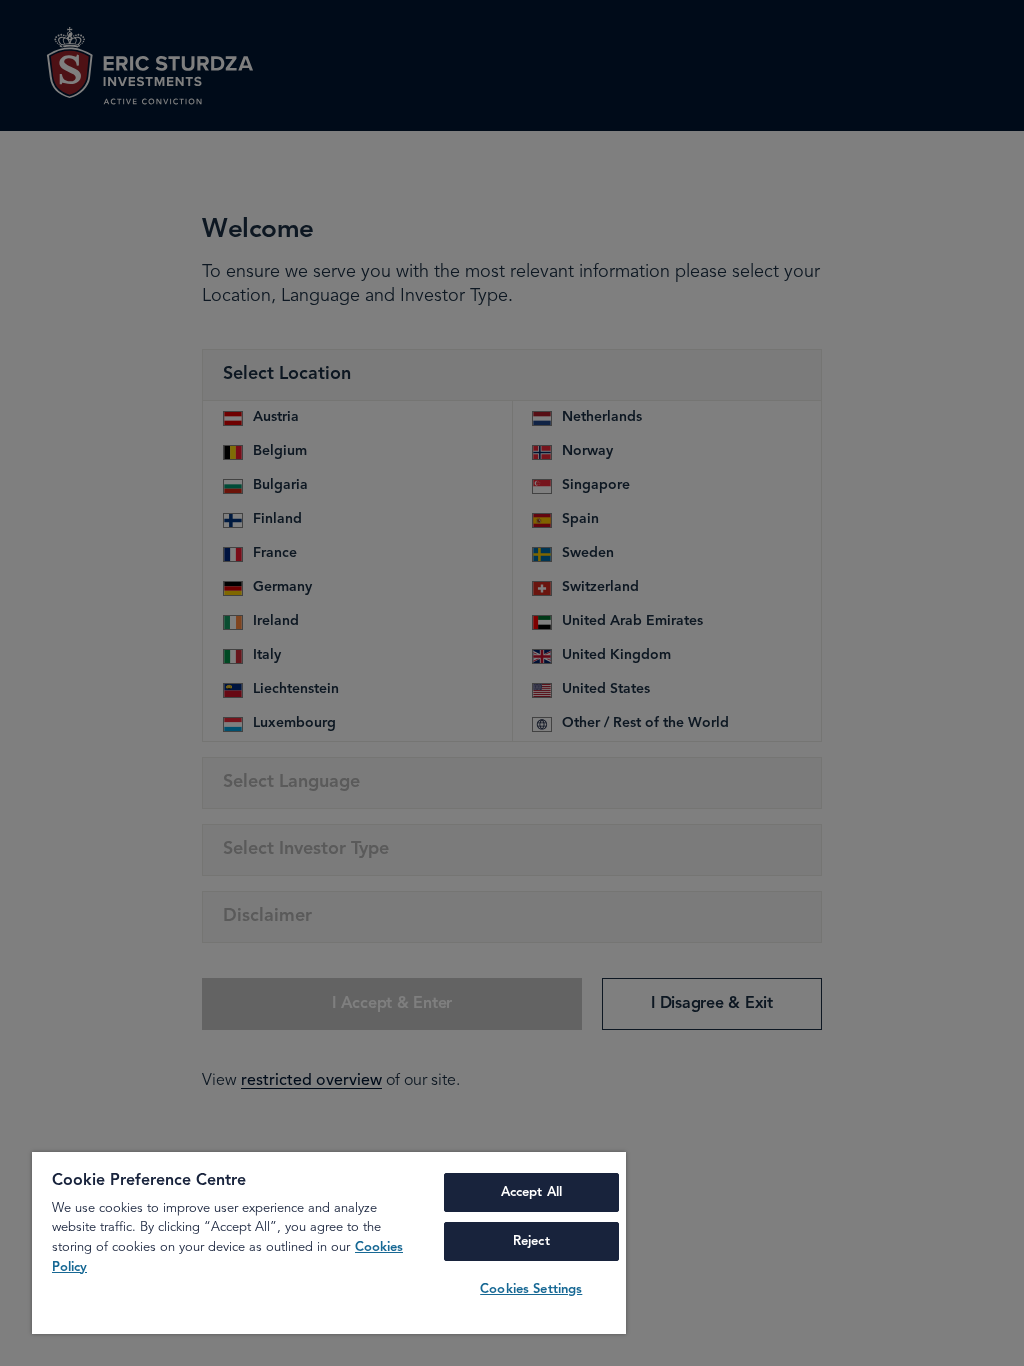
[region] (329, 1243)
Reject (531, 1241)
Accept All (531, 1192)
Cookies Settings (531, 1289)
